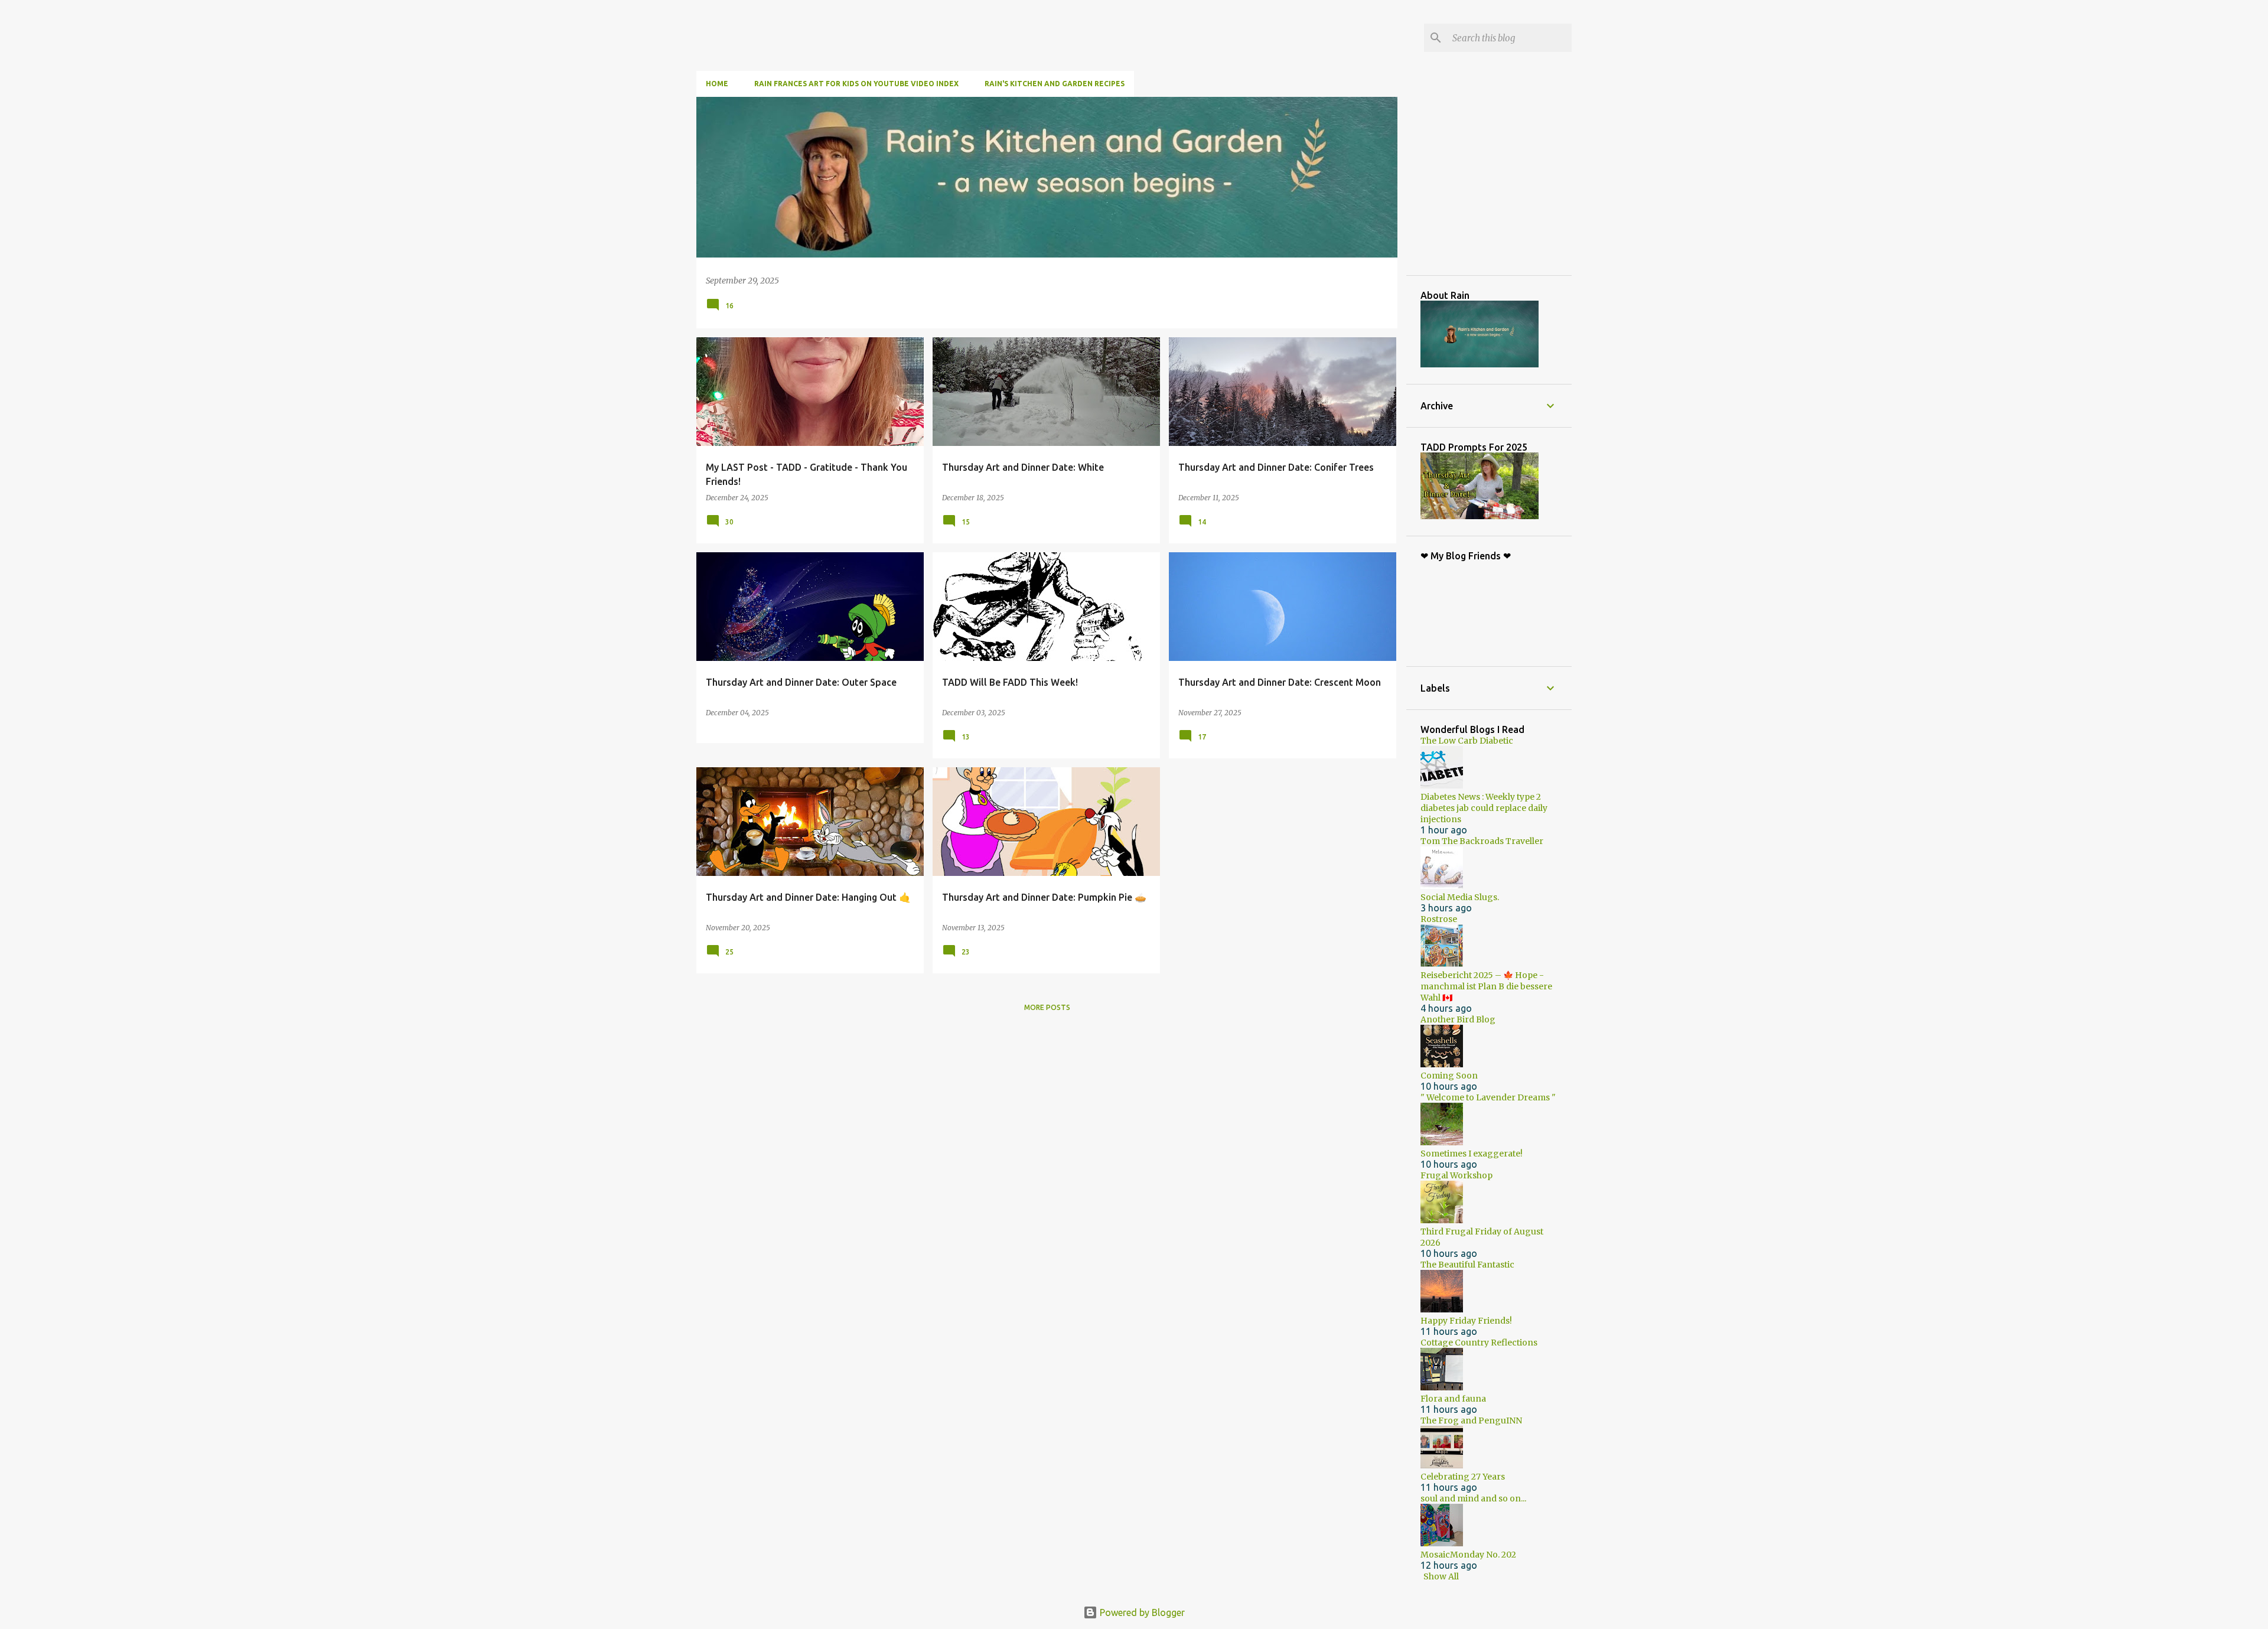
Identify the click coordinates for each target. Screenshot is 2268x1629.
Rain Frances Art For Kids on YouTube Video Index (856, 84)
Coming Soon (1449, 1076)
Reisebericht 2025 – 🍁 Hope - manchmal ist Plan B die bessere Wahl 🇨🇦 (1486, 986)
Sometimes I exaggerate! (1472, 1154)
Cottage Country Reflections (1479, 1343)
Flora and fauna (1453, 1399)
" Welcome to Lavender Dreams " (1488, 1097)
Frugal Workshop (1456, 1175)
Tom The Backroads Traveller (1482, 841)
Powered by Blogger (1141, 1612)
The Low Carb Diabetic (1467, 741)
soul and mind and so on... (1473, 1498)
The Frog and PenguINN (1471, 1421)
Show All (1441, 1576)
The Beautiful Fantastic (1467, 1265)
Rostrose (1439, 919)
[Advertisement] (1509, 185)
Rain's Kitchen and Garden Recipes (1055, 84)
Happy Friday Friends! (1466, 1321)
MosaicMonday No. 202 (1468, 1555)
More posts (1047, 1007)
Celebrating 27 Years (1463, 1477)
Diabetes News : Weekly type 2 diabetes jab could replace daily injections (1484, 808)
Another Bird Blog (1458, 1019)
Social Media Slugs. (1460, 897)
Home (717, 84)
